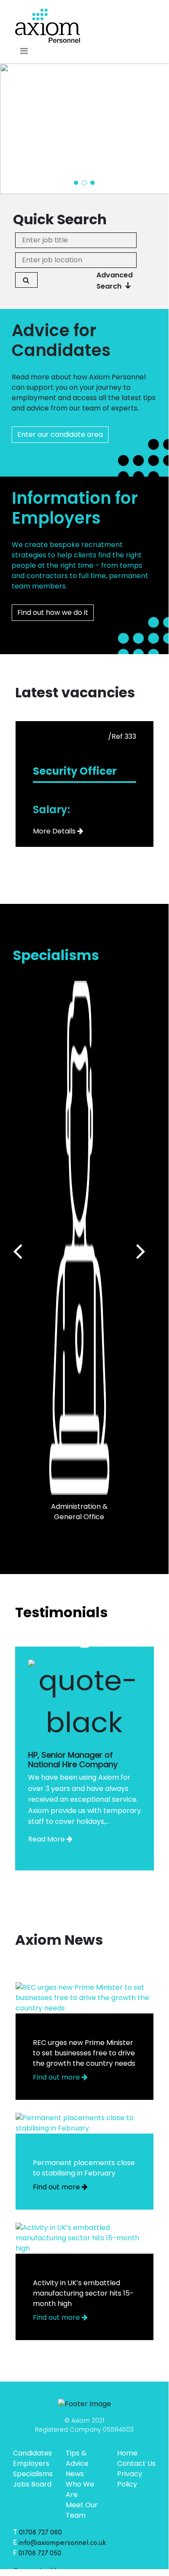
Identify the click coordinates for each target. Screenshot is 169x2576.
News (75, 2474)
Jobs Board (32, 2484)
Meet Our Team (82, 2510)
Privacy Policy (130, 2479)
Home (127, 2453)
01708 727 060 (40, 2533)
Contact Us (136, 2463)
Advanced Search (115, 281)
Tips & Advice (77, 2458)
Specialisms (33, 2474)
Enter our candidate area (60, 434)
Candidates (32, 2453)
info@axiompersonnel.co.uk (62, 2543)
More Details (54, 831)
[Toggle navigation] (24, 51)
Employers (31, 2463)
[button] (76, 183)
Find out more (57, 2077)
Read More (46, 1839)
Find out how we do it (53, 612)
